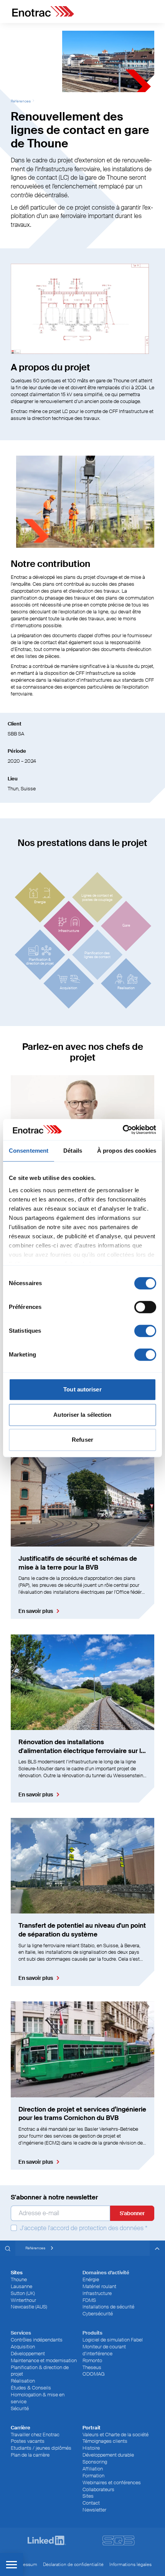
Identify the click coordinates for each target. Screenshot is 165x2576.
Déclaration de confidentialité (73, 2564)
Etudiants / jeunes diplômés (41, 2448)
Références (21, 101)
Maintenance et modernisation (44, 2360)
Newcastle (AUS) (29, 2307)
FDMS (89, 2300)
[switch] (145, 1307)
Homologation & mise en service (38, 2398)
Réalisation (23, 2381)
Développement (28, 2354)
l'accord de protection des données (96, 2228)
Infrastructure (97, 2293)
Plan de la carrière (30, 2455)
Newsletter (94, 2510)
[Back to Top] (157, 2248)
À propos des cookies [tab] (127, 1151)
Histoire (91, 2448)
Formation (93, 2476)
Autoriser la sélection (82, 1415)
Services (21, 2333)
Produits (92, 2333)
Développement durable (108, 2455)
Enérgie (91, 2279)
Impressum (25, 2564)
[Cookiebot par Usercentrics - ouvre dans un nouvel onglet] (123, 1130)
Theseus (92, 2367)
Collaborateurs (98, 2489)
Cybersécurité (98, 2314)
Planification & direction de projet (40, 2371)
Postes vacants (28, 2441)
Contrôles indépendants (37, 2340)
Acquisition (23, 2347)
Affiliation (93, 2469)
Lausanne (21, 2286)
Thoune (19, 2279)
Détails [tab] (73, 1151)
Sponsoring (95, 2462)
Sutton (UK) (23, 2293)
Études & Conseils (31, 2388)
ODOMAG (94, 2374)
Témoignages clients (105, 2441)
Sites (88, 2496)
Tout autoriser (82, 1389)
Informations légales (130, 2564)
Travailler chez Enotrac (35, 2435)
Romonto (92, 2360)
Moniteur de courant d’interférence (104, 2350)
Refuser (82, 1440)
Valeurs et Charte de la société (115, 2435)
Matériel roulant (99, 2286)
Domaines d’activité (106, 2273)
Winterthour (23, 2300)
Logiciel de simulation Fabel (113, 2340)
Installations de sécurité (108, 2307)
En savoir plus (36, 1611)
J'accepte (83, 2228)
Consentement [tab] (29, 1151)
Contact (91, 2503)
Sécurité (20, 2408)
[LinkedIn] (47, 2540)
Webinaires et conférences (112, 2483)
